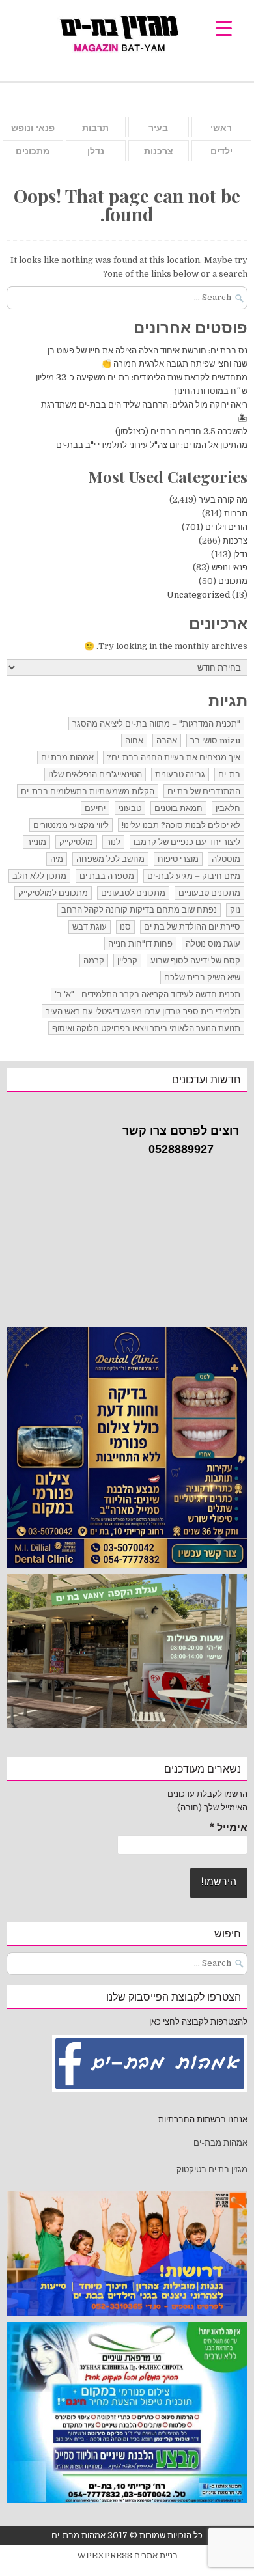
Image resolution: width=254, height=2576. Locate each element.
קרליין (127, 961)
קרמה (94, 961)
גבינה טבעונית (180, 774)
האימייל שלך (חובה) (212, 1807)
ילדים (221, 151)
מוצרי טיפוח (178, 859)
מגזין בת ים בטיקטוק (212, 2169)
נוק (235, 910)
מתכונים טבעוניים (209, 893)
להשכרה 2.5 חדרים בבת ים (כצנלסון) (181, 431)
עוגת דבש (90, 927)
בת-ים (229, 774)
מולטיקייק (76, 842)
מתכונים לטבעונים (133, 893)
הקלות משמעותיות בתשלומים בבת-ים (88, 791)
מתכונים (33, 151)
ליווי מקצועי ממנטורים (71, 825)
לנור (113, 842)
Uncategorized (198, 595)
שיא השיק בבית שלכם (202, 977)
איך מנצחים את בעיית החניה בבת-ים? (174, 757)
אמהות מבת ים (67, 757)
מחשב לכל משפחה (110, 859)
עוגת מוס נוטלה (213, 944)
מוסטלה (226, 859)
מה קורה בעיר (223, 500)
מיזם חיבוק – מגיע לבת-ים (194, 876)
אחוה (134, 741)
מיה (57, 859)
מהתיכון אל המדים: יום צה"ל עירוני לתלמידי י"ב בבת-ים (152, 445)
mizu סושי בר (215, 741)
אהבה (167, 741)
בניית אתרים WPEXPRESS (127, 2555)
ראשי (221, 128)
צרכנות (159, 151)
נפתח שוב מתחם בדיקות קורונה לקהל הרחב (139, 910)
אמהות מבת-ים (219, 2143)
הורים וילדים (226, 527)
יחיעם (95, 808)
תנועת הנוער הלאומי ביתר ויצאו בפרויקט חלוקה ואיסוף (146, 1028)
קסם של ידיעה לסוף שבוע (195, 961)
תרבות (95, 128)
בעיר (158, 128)
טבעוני (130, 808)
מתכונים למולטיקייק (53, 893)
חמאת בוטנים (178, 808)
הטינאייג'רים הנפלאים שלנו (95, 774)
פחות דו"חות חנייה (140, 944)
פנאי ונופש (33, 128)
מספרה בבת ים (107, 876)
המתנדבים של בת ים (204, 791)
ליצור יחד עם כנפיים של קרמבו (187, 842)
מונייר (36, 842)
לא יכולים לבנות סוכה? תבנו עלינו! (181, 825)
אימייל (228, 1828)
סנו (125, 927)
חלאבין (228, 808)
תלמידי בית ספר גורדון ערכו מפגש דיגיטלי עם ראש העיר (143, 1011)
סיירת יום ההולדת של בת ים (192, 927)
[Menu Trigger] (224, 28)
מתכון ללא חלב (39, 876)
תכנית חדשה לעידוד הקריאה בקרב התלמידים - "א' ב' (148, 994)
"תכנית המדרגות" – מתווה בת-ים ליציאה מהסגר (156, 724)
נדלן (96, 151)
